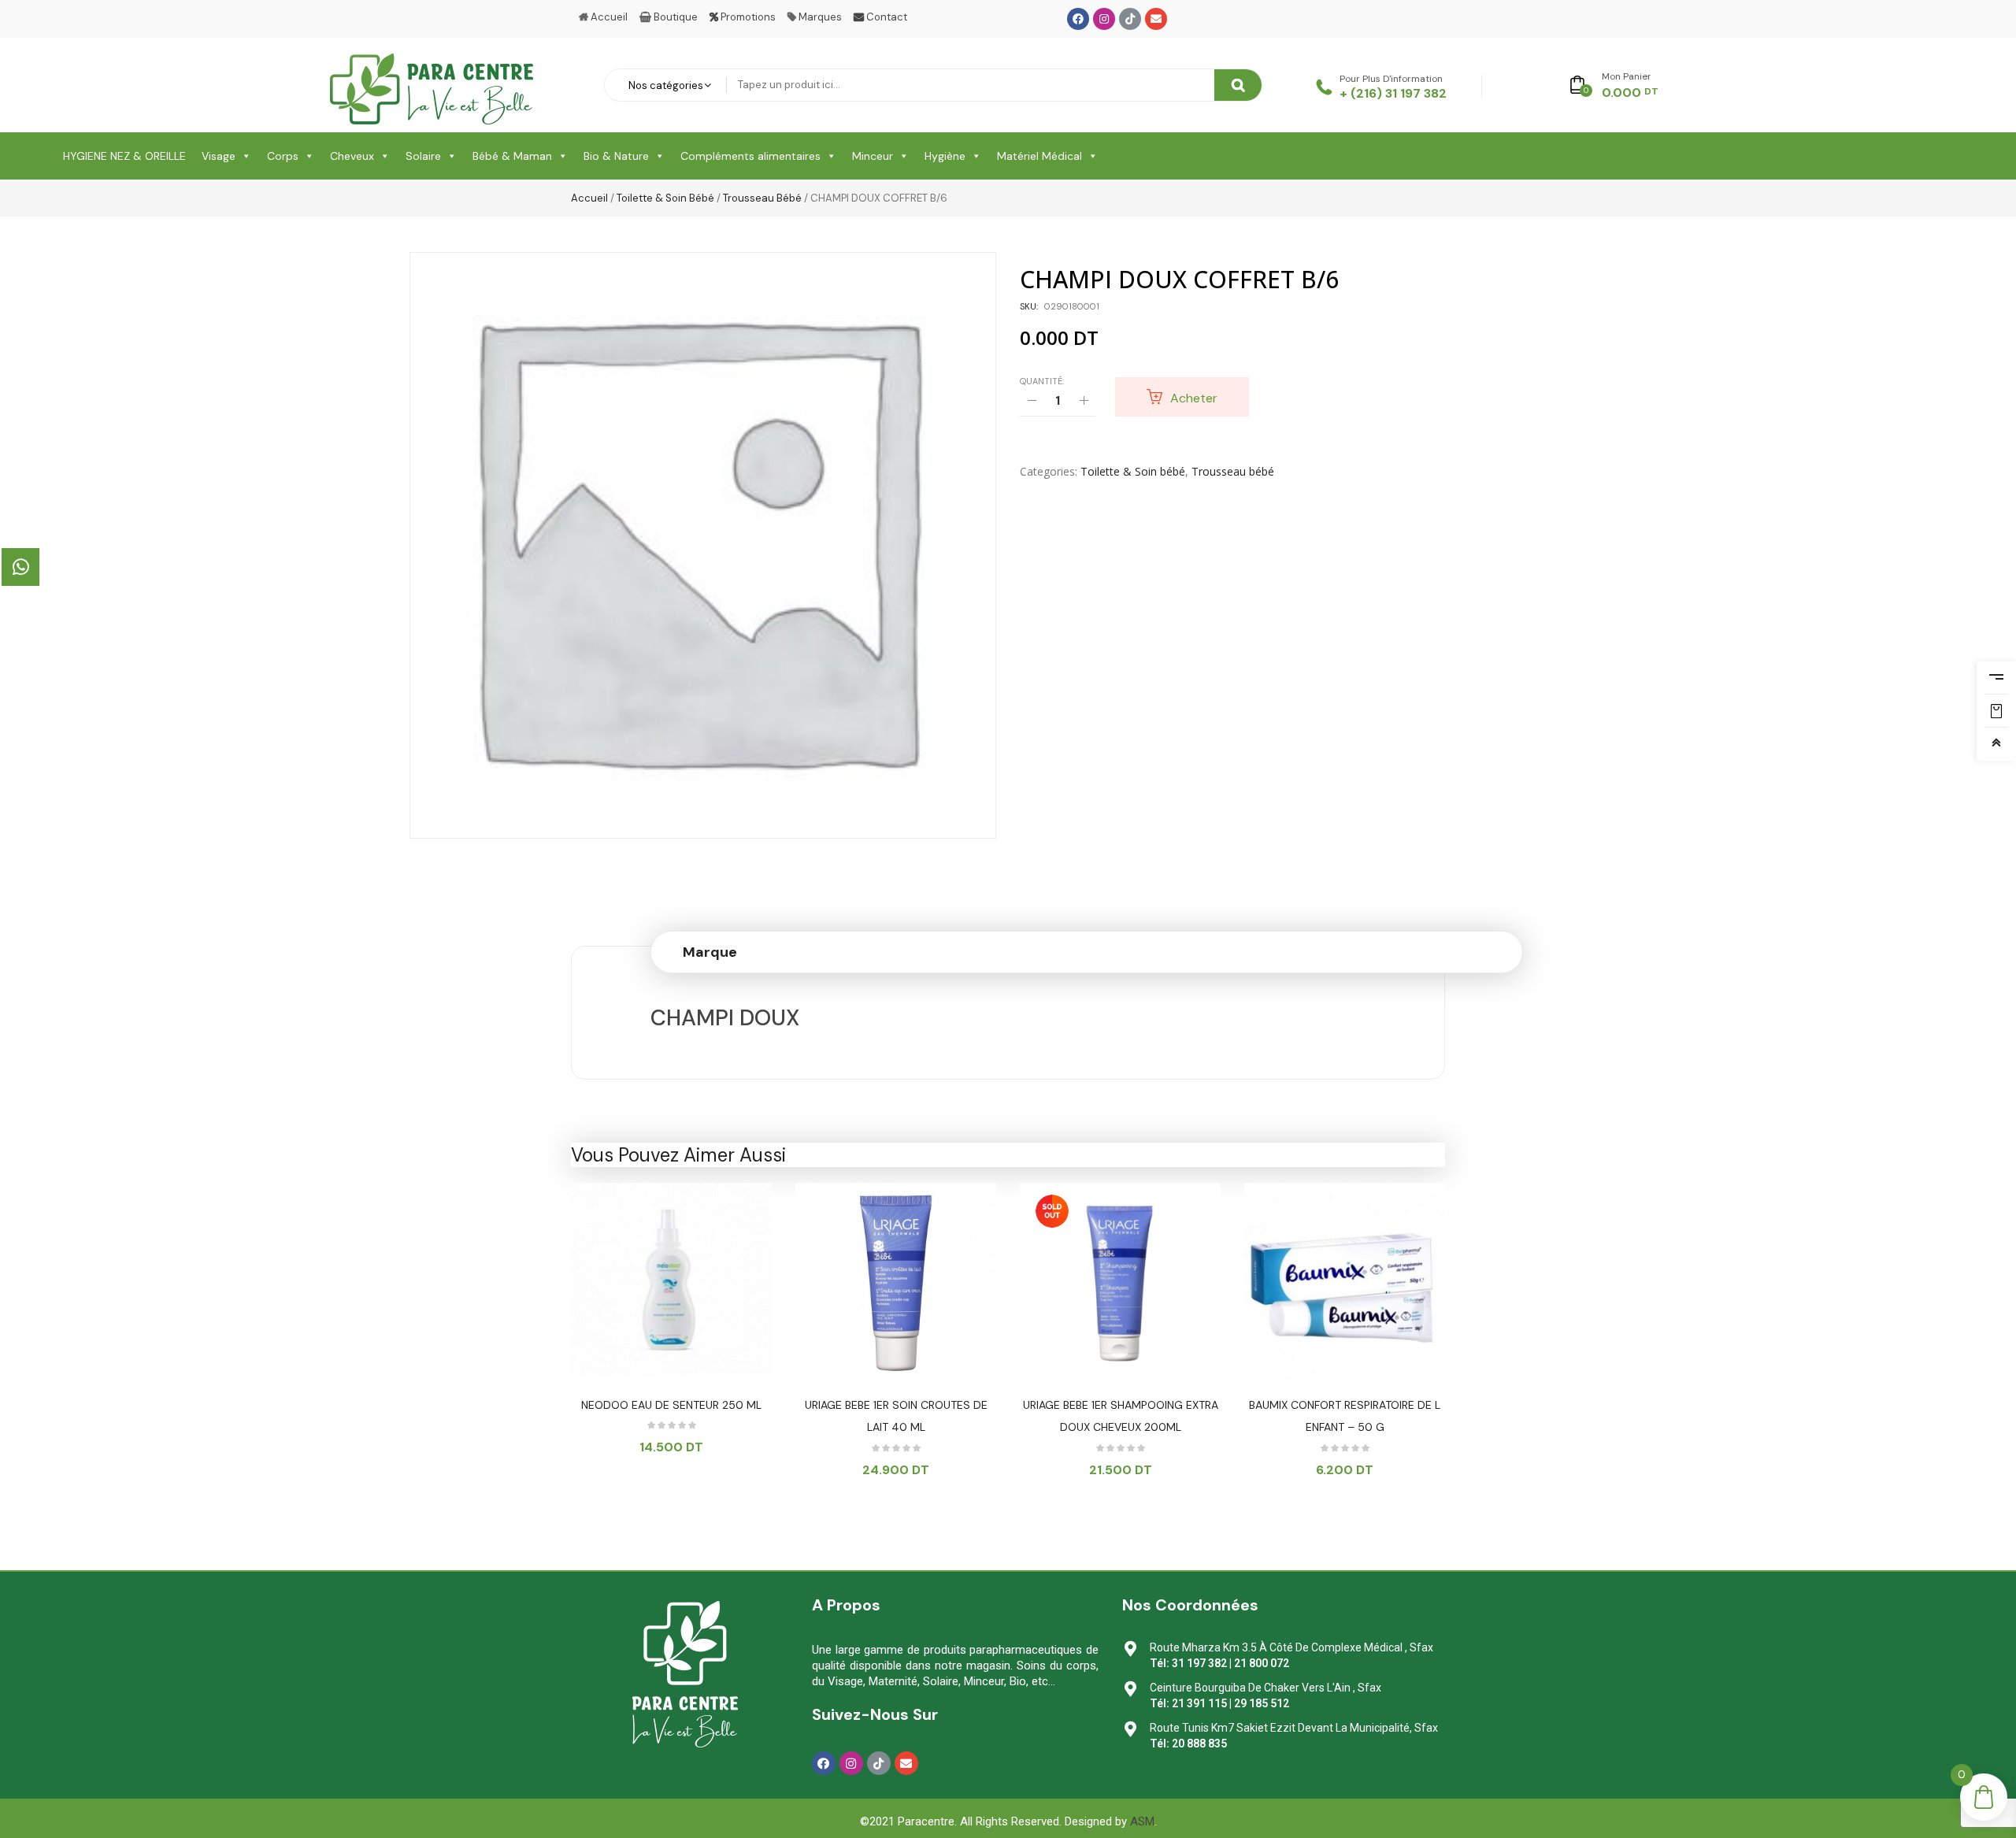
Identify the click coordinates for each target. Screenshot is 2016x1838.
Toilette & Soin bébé (665, 198)
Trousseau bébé (762, 198)
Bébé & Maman (512, 156)
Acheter (1194, 398)
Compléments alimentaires (750, 156)
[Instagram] (1104, 19)
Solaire (423, 156)
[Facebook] (1078, 19)
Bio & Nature (616, 156)
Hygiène (945, 156)
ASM (1142, 1821)
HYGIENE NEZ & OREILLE (124, 156)
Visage (219, 156)
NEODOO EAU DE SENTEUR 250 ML (671, 1405)
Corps (283, 156)
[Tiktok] (1130, 19)
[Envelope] (1156, 19)
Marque (710, 952)
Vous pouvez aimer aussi (678, 1155)
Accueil (589, 198)
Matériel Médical (1039, 156)
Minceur (873, 156)
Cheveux (352, 156)
